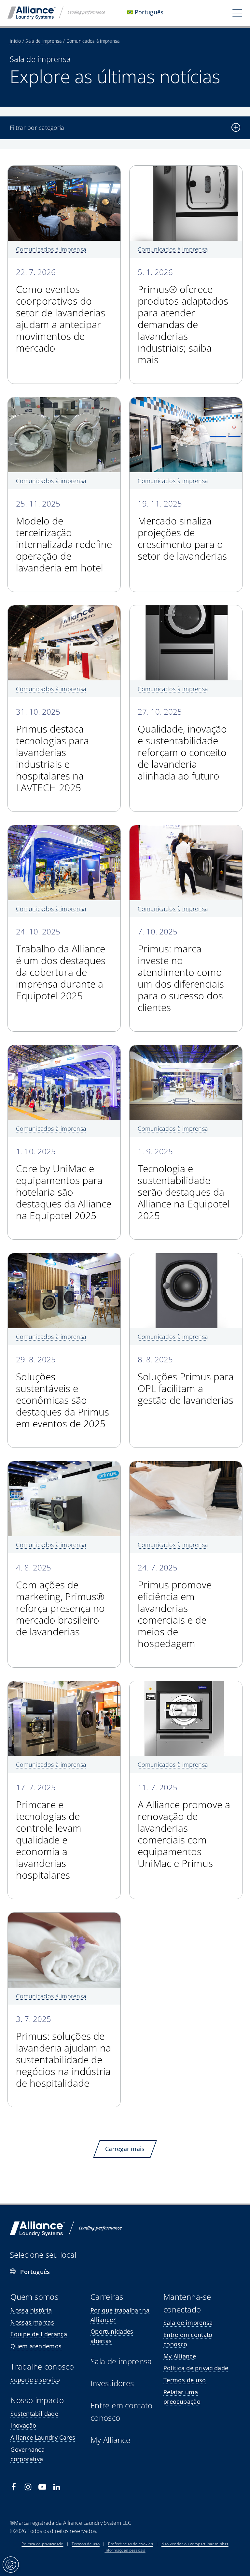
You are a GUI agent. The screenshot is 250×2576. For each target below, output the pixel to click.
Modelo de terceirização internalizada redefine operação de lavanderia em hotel (64, 537)
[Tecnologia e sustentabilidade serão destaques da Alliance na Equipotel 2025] (186, 1050)
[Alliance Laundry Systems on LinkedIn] (57, 2487)
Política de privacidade (42, 2544)
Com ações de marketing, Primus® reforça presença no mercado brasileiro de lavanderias (60, 1601)
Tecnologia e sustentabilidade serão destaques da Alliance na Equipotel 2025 (184, 1184)
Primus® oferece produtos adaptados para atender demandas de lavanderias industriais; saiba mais (183, 317)
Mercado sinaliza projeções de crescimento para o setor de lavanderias (182, 531)
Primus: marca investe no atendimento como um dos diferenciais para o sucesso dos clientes (181, 970)
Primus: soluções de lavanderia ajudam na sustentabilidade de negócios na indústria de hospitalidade (63, 2052)
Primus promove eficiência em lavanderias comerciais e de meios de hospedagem (175, 1606)
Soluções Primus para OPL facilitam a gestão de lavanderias (186, 1381)
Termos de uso (86, 2544)
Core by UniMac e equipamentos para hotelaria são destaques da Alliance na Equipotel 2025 (64, 1184)
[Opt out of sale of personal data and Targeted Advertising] (11, 2565)
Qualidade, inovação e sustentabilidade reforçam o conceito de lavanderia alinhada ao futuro (182, 745)
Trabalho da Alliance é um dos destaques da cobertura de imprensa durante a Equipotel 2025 (61, 965)
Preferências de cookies (131, 2544)
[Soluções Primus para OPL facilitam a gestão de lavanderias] (186, 1258)
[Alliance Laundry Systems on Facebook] (14, 2487)
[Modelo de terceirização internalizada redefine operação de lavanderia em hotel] (64, 402)
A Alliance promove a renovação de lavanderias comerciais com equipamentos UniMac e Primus (184, 1826)
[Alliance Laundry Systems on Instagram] (28, 2487)
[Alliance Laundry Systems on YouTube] (42, 2487)
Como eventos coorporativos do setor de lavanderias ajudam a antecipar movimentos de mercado (61, 311)
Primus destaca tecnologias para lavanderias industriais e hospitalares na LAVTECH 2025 (52, 751)
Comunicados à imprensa (51, 249)
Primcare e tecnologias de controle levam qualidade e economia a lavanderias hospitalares (49, 1832)
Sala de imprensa (43, 41)
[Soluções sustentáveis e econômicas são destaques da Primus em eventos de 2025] (64, 1258)
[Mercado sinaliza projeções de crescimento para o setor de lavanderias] (186, 402)
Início (15, 41)
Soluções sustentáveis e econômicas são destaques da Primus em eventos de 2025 (62, 1393)
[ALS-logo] (56, 9)
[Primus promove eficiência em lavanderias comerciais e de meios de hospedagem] (186, 1466)
